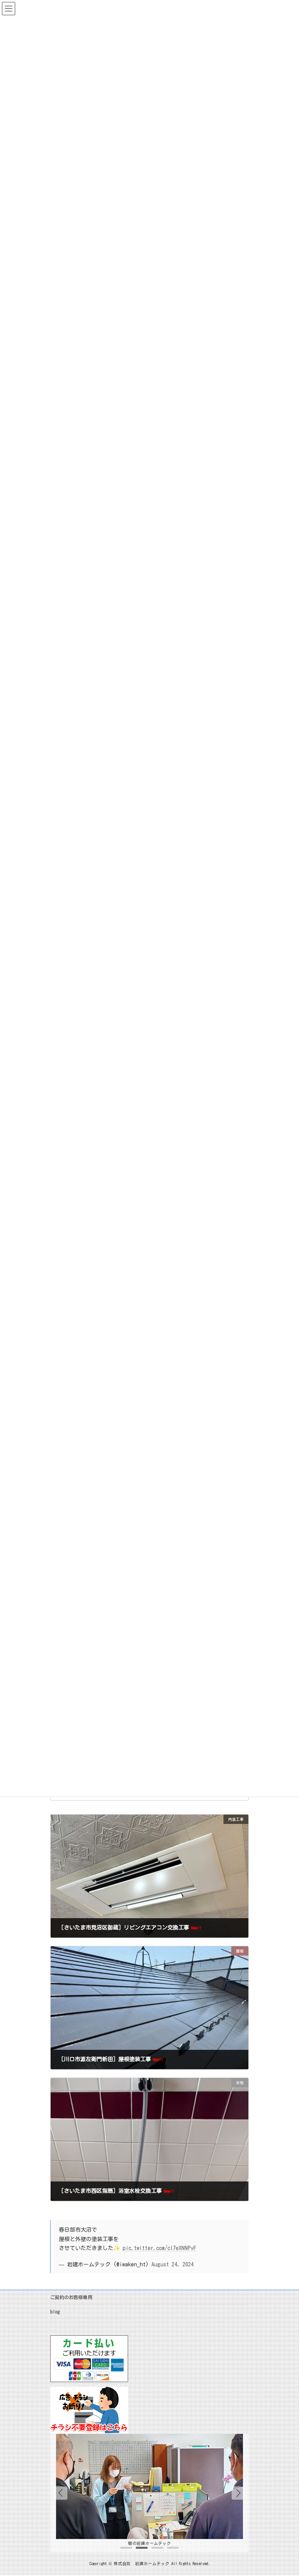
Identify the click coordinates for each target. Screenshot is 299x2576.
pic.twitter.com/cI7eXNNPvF (159, 2248)
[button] (238, 2493)
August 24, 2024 (172, 2265)
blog (55, 2312)
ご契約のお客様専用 (71, 2297)
